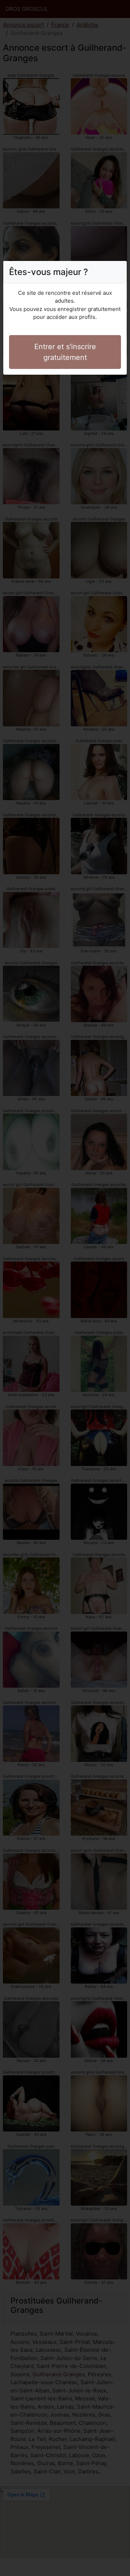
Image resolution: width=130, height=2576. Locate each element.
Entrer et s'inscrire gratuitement (65, 352)
